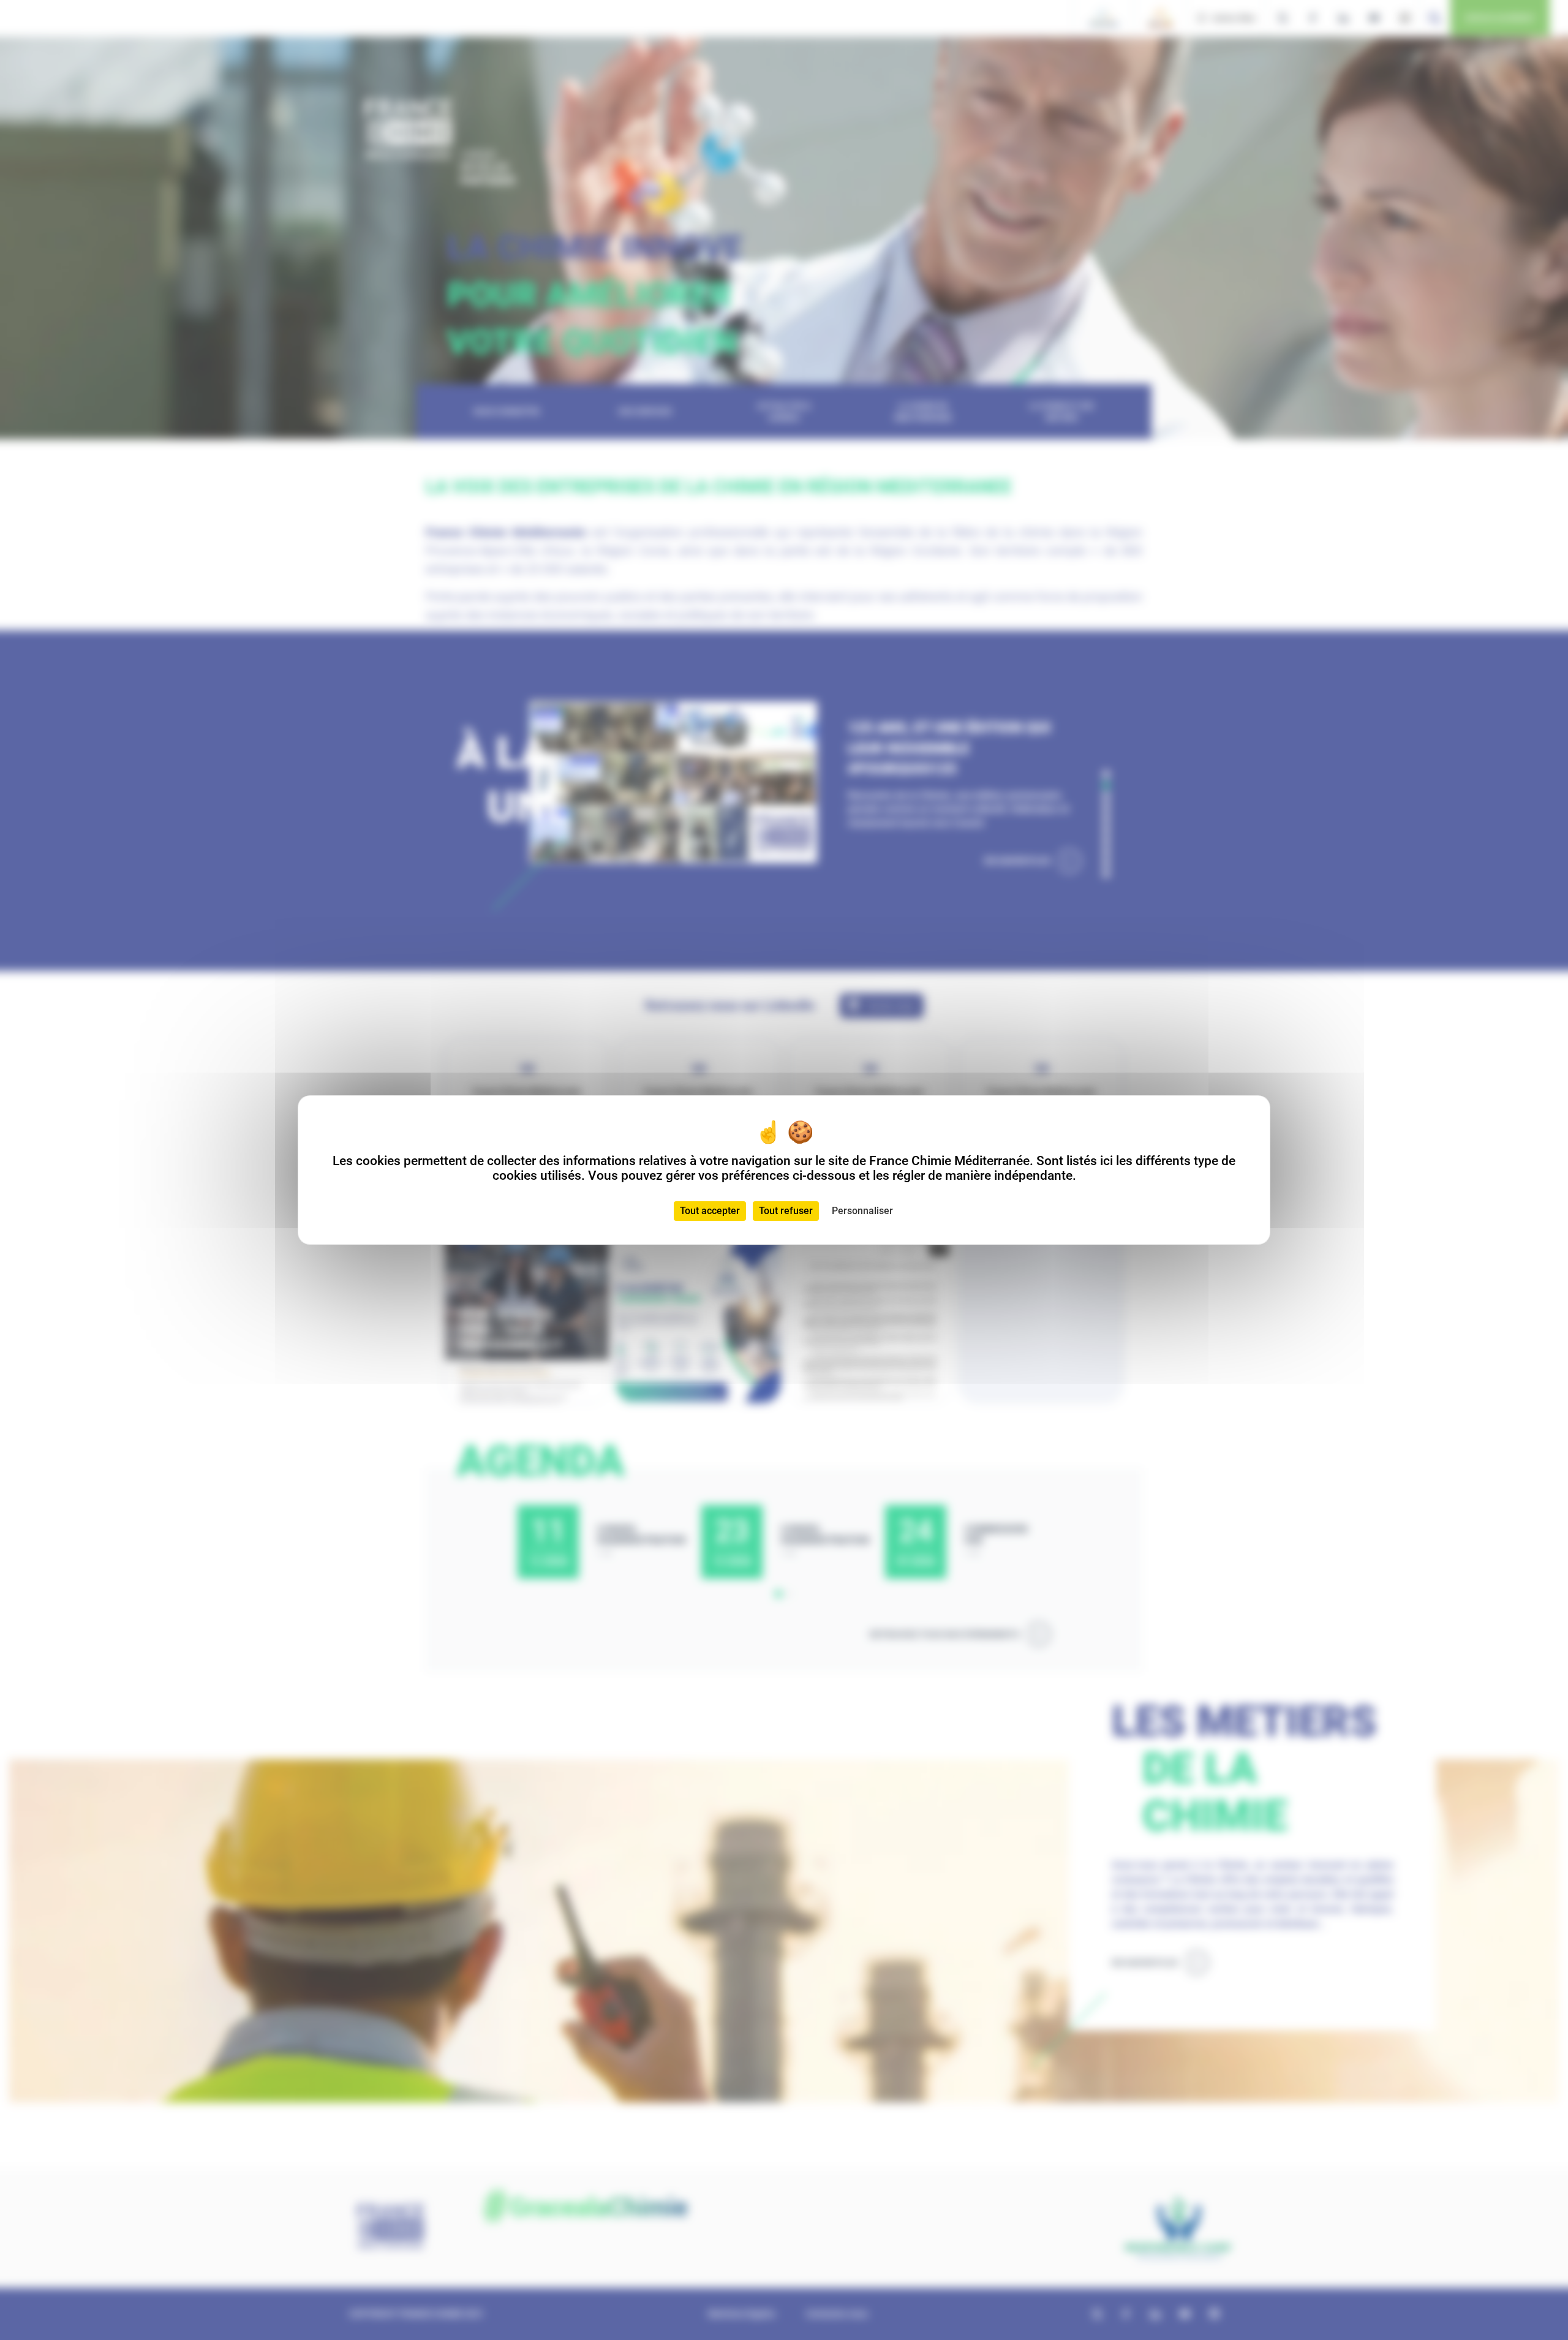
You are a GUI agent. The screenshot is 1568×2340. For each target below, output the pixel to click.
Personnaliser (862, 1211)
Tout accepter (710, 1211)
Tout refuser (786, 1211)
